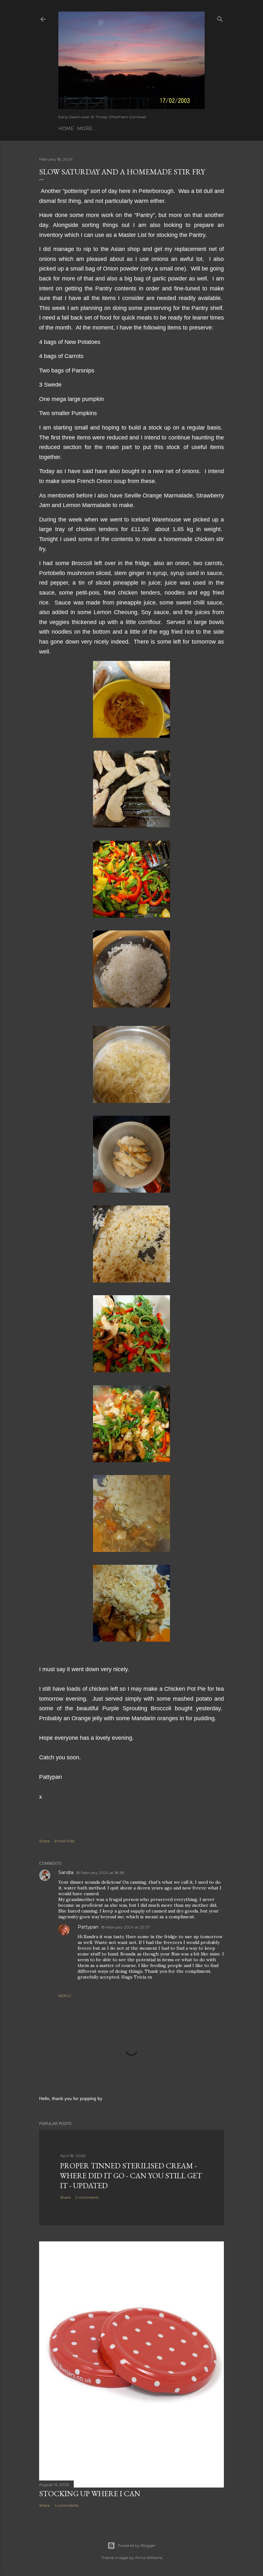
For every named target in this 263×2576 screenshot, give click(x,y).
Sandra (66, 1872)
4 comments (66, 2505)
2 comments (87, 2197)
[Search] (220, 18)
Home (66, 129)
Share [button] (44, 1841)
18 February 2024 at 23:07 (126, 1927)
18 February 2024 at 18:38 (100, 1873)
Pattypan (88, 1927)
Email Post (65, 1841)
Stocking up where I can (90, 2493)
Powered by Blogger (137, 2545)
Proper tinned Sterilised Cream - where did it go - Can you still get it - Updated (131, 2176)
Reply (65, 1996)
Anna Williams (149, 2558)
